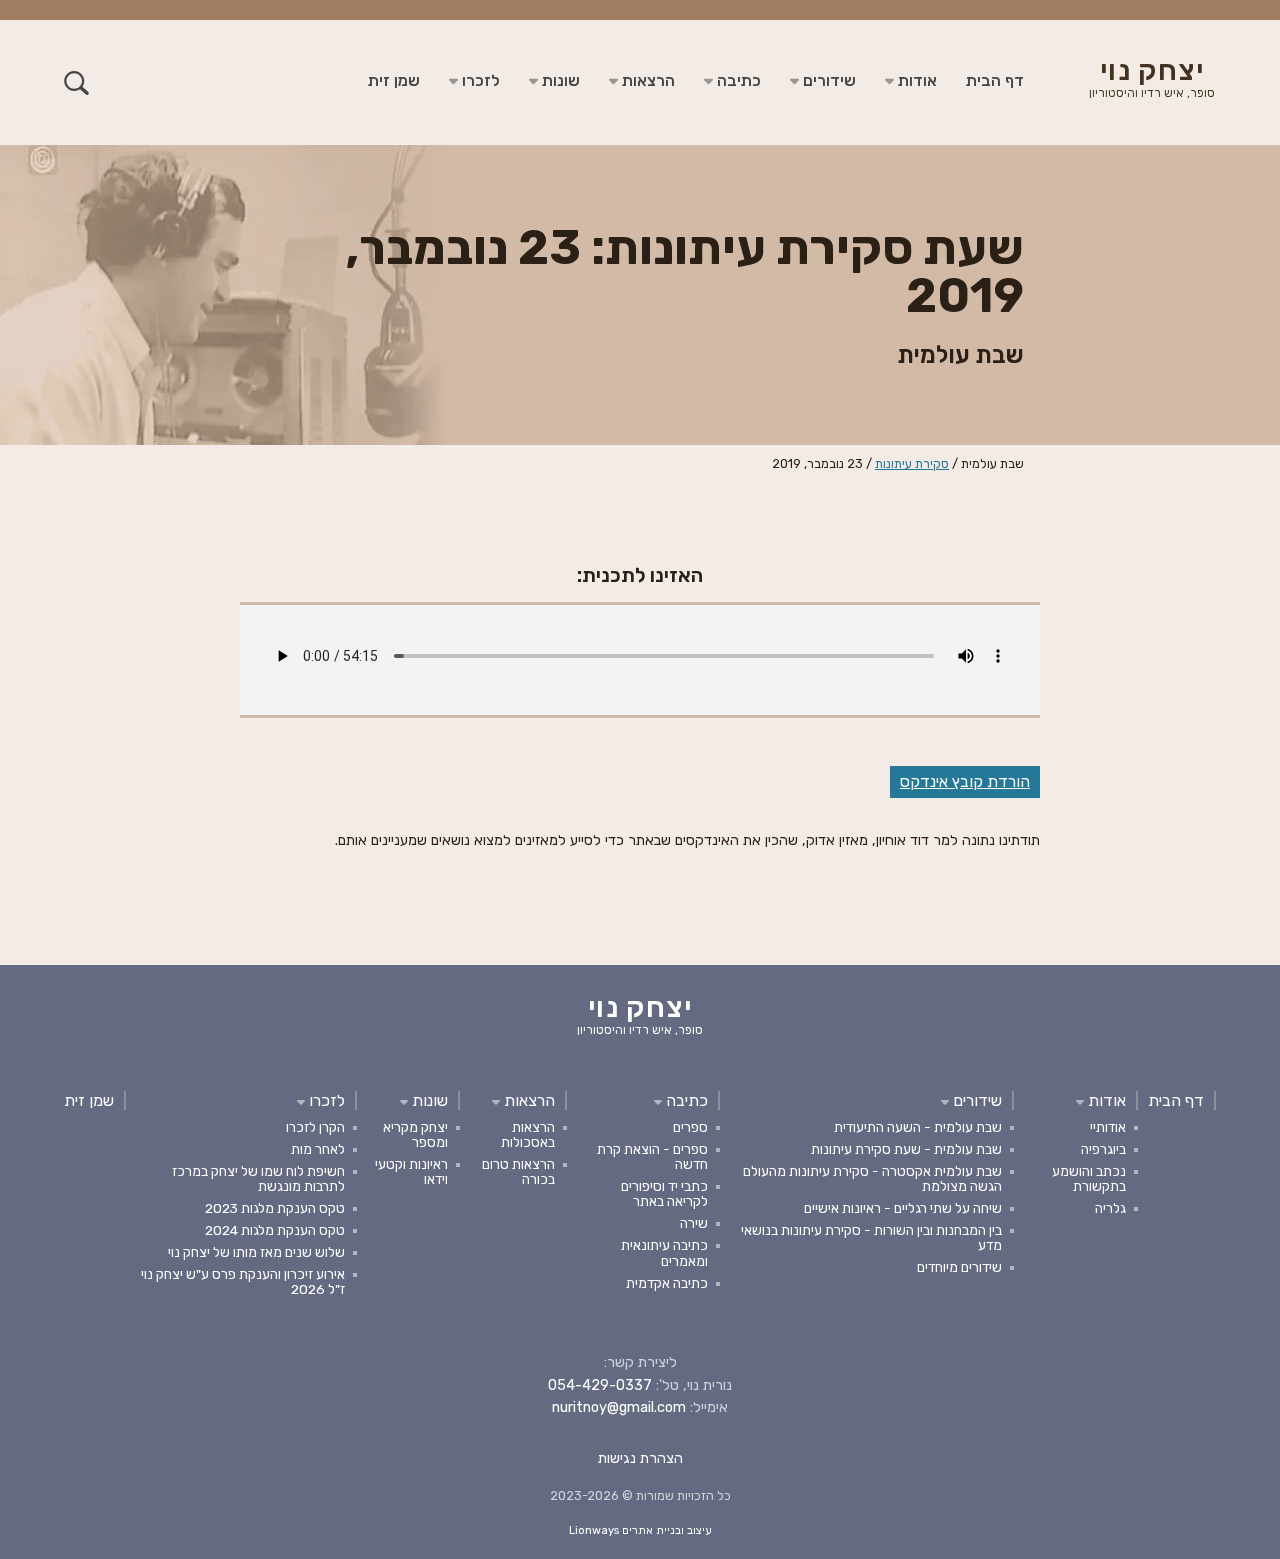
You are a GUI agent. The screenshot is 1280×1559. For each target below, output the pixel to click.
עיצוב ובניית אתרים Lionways (640, 1530)
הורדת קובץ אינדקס (965, 781)
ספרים (690, 1127)
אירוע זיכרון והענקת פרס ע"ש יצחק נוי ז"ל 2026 (243, 1281)
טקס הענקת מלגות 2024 (275, 1230)
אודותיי (1108, 1127)
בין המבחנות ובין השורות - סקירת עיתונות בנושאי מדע (871, 1237)
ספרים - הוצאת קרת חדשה (652, 1156)
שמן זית (394, 80)
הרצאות (646, 80)
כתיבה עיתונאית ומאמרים (664, 1252)
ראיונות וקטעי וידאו (411, 1171)
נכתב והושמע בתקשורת (1089, 1178)
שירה (694, 1223)
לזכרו (479, 80)
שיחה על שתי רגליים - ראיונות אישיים (903, 1208)
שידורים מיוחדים (959, 1267)
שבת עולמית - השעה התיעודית (918, 1127)
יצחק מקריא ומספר (415, 1134)
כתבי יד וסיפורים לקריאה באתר (664, 1193)
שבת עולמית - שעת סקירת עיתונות (906, 1149)
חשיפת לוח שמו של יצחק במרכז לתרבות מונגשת (258, 1178)
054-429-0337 (600, 1385)
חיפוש (76, 82)
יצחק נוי (1152, 80)
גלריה (1110, 1208)
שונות (559, 80)
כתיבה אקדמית (667, 1283)
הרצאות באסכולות (528, 1134)
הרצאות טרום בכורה (518, 1171)
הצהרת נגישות (640, 1458)
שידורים (827, 80)
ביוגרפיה (1103, 1149)
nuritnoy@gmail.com (619, 1407)
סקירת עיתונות (912, 463)
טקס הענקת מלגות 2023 (275, 1208)
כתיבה (737, 80)
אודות (915, 80)
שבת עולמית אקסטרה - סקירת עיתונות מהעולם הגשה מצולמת (872, 1178)
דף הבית (995, 80)
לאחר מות (318, 1149)
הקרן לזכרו (315, 1127)
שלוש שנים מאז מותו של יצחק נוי (256, 1252)
